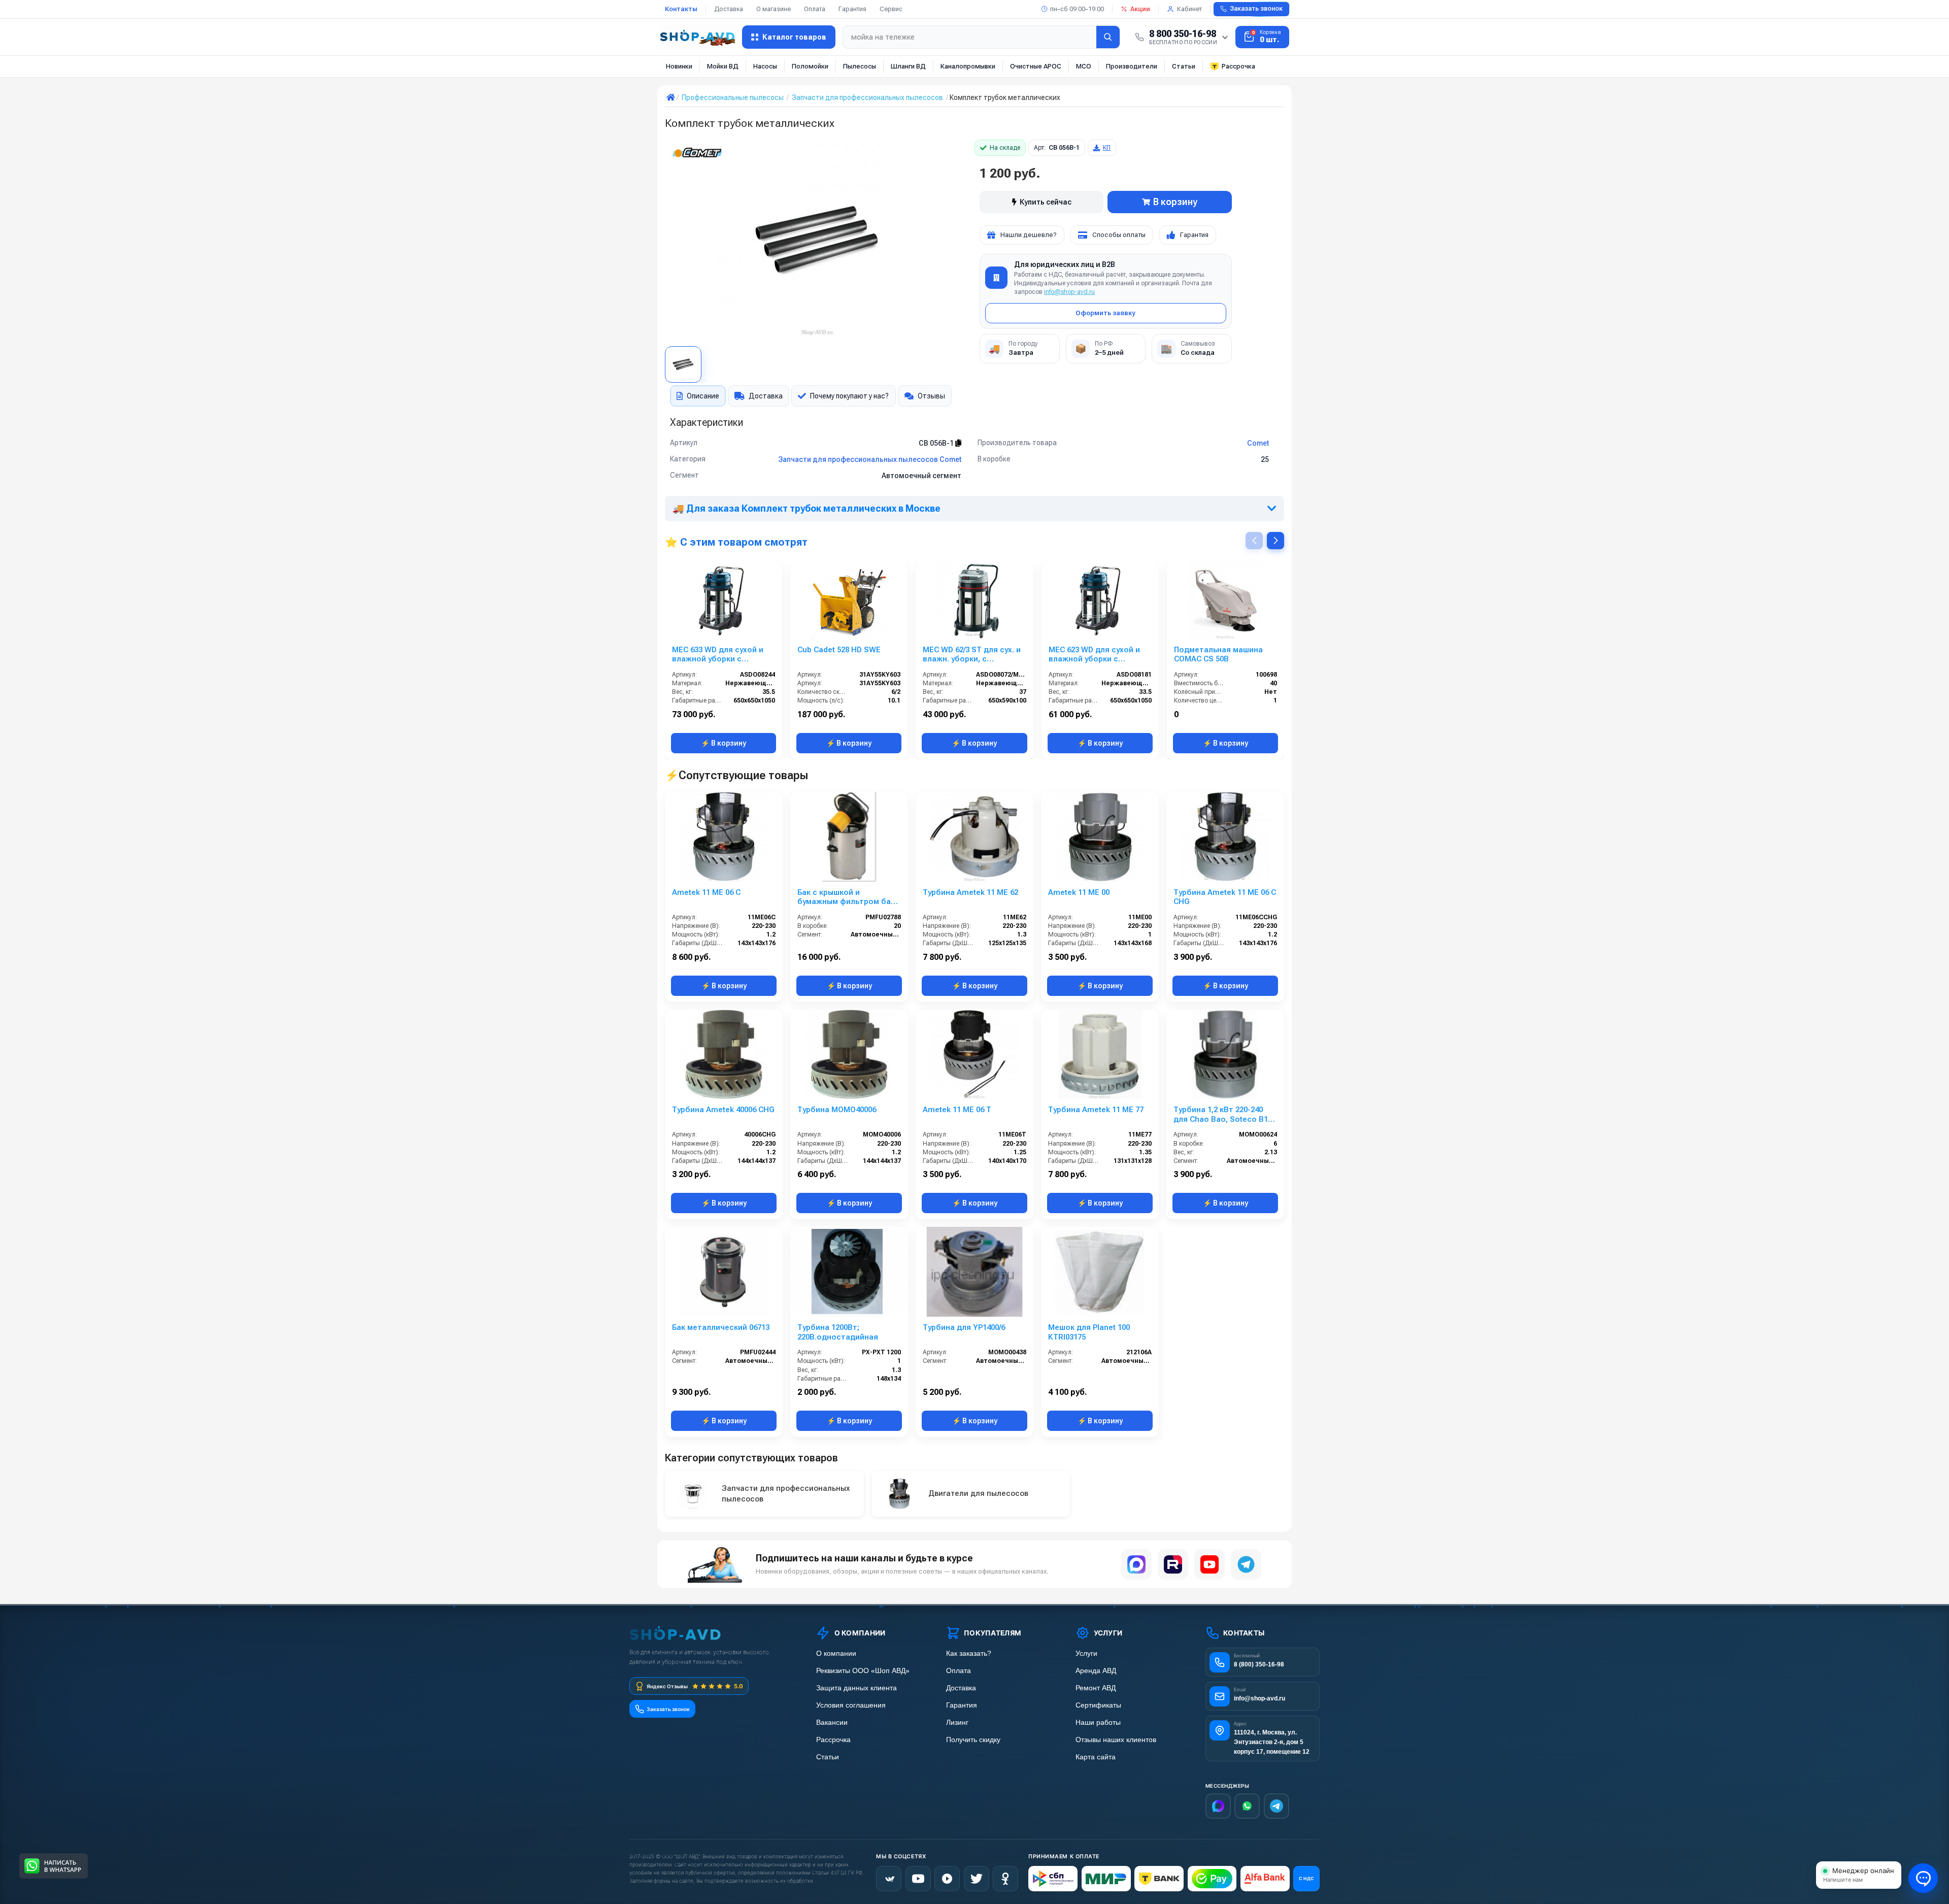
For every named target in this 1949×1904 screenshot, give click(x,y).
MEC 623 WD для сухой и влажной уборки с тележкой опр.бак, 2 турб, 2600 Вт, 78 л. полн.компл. (1099, 655)
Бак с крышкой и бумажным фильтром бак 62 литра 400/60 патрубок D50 (846, 897)
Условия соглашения (851, 1705)
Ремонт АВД (1096, 1688)
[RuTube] (947, 1879)
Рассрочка (1238, 66)
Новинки (679, 66)
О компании (836, 1654)
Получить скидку (973, 1740)
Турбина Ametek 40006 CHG (723, 1110)
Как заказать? (969, 1654)
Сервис (891, 9)
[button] (1275, 541)
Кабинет (1189, 9)
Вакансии (832, 1723)
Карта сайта (1096, 1757)
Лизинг (957, 1723)
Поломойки (810, 66)
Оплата (815, 9)
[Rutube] (1173, 1564)
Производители (1132, 66)
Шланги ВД (908, 66)
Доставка (729, 9)
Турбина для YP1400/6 (964, 1327)
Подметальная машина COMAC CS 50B (1218, 655)
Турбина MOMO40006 (837, 1110)
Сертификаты (1098, 1705)
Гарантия (852, 9)
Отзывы (931, 396)
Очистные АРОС (1036, 66)
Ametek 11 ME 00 (1079, 892)
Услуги (1086, 1654)
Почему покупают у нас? (849, 396)
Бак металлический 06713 (721, 1327)
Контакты (681, 9)
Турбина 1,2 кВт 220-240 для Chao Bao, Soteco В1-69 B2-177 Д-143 (1222, 1115)
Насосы (765, 66)
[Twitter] (977, 1879)
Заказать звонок (1256, 9)
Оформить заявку (1105, 313)
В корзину (1175, 202)
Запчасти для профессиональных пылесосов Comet (870, 459)
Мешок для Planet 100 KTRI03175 (1089, 1332)
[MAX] (1136, 1564)
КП (1107, 148)
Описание (703, 396)
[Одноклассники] (1005, 1879)
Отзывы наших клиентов (1116, 1740)
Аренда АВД (1096, 1671)
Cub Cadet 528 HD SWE (839, 650)
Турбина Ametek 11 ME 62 (970, 892)
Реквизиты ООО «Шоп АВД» (863, 1671)
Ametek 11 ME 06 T (957, 1110)
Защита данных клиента (856, 1688)
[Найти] (1108, 37)
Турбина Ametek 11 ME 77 (1096, 1110)
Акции (1140, 9)
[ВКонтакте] (889, 1879)
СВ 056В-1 (937, 443)
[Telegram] (1246, 1564)
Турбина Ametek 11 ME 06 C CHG (1225, 897)
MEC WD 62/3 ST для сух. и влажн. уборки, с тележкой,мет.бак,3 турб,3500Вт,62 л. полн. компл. (972, 655)
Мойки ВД (723, 66)
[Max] (1218, 1806)
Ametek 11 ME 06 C (706, 892)
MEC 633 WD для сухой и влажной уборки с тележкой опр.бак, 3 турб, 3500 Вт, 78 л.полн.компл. (722, 655)
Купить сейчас (1046, 202)
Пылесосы (860, 66)
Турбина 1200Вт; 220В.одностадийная (838, 1332)
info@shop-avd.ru (1069, 292)
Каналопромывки (968, 66)
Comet (1258, 443)
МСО (1084, 66)
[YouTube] (1209, 1564)
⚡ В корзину (724, 743)
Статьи (1184, 66)
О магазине (774, 9)
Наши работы (1098, 1723)
